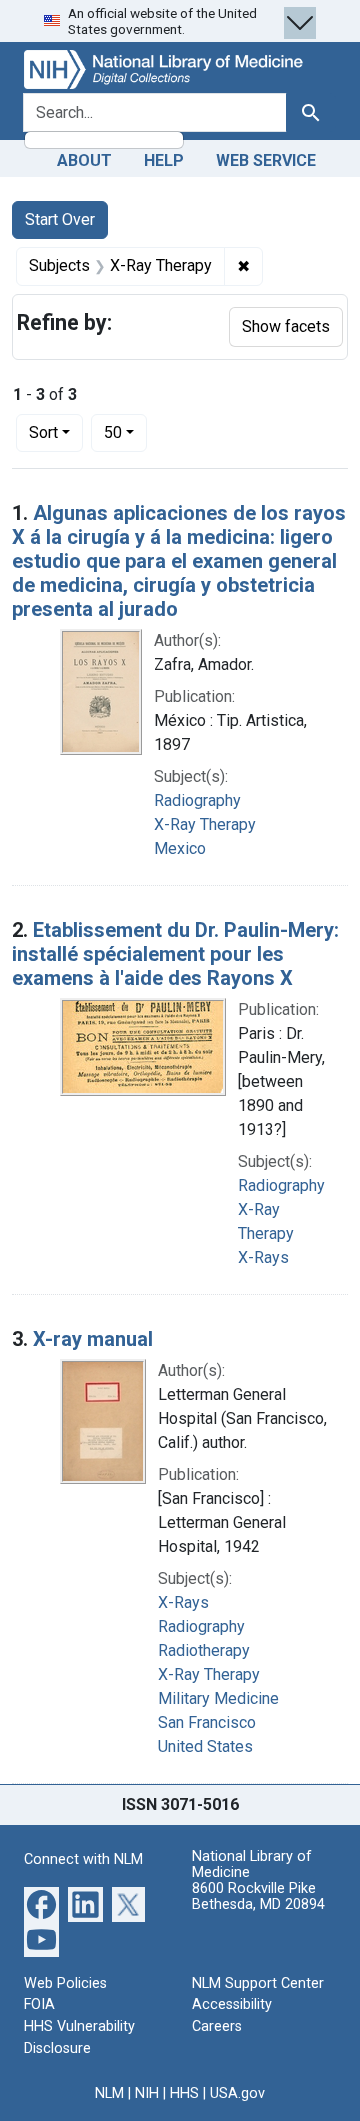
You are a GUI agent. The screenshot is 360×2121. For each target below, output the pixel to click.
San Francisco (207, 1722)
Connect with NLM (83, 1859)
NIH (147, 2093)
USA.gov (237, 2093)
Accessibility (232, 2004)
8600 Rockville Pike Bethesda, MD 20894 (258, 1896)
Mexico (180, 848)
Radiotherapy (204, 1650)
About (84, 160)
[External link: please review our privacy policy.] (41, 1903)
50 (125, 432)
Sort (43, 432)
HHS (184, 2093)
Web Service (266, 160)
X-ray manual (93, 1339)
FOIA (39, 2004)
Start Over (60, 219)
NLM (109, 2093)
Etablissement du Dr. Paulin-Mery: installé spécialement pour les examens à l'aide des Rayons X (175, 954)
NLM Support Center (258, 1983)
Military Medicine (218, 1698)
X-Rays (263, 1257)
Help (164, 160)
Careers (217, 2026)
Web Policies (65, 1983)
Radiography (197, 800)
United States (205, 1746)
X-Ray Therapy (205, 824)
